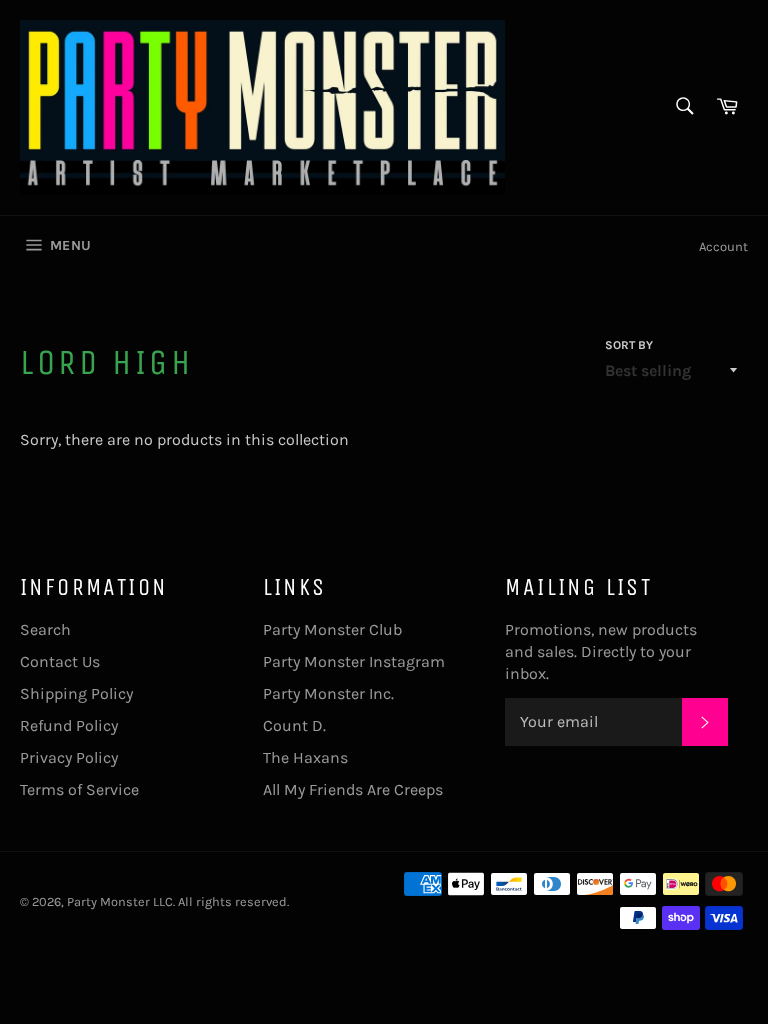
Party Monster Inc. (328, 693)
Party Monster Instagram (354, 661)
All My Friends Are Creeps (353, 789)
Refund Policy (69, 725)
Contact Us (60, 661)
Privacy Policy (69, 757)
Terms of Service (79, 789)
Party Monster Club (332, 629)
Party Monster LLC (120, 901)
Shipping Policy (76, 693)
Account (723, 246)
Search (45, 629)
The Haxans (305, 757)
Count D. (294, 725)
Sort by (629, 345)
